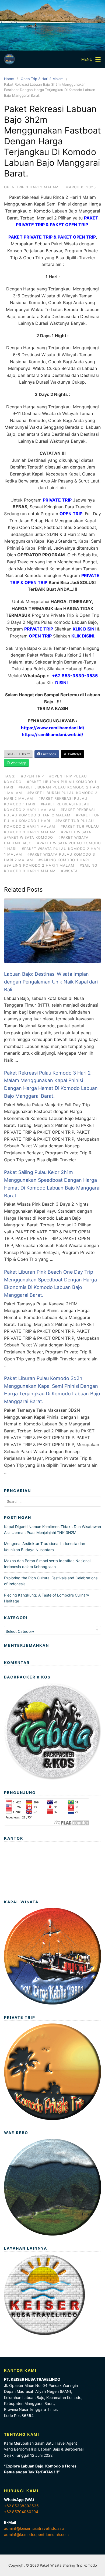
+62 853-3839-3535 (75, 676)
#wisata (69, 871)
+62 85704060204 (21, 2512)
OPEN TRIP (71, 514)
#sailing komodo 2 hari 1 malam (39, 865)
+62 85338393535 (21, 2506)
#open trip (32, 776)
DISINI (61, 683)
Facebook (48, 754)
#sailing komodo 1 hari (64, 860)
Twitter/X (74, 754)
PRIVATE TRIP (57, 500)
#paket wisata (76, 832)
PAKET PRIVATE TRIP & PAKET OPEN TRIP (52, 237)
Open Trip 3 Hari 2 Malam (42, 79)
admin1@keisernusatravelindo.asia (34, 2528)
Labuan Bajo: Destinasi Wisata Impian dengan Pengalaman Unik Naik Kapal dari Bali (51, 982)
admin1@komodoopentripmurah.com (36, 2534)
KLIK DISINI (84, 629)
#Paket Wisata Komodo (29, 837)
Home (9, 79)
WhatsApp (18, 763)
